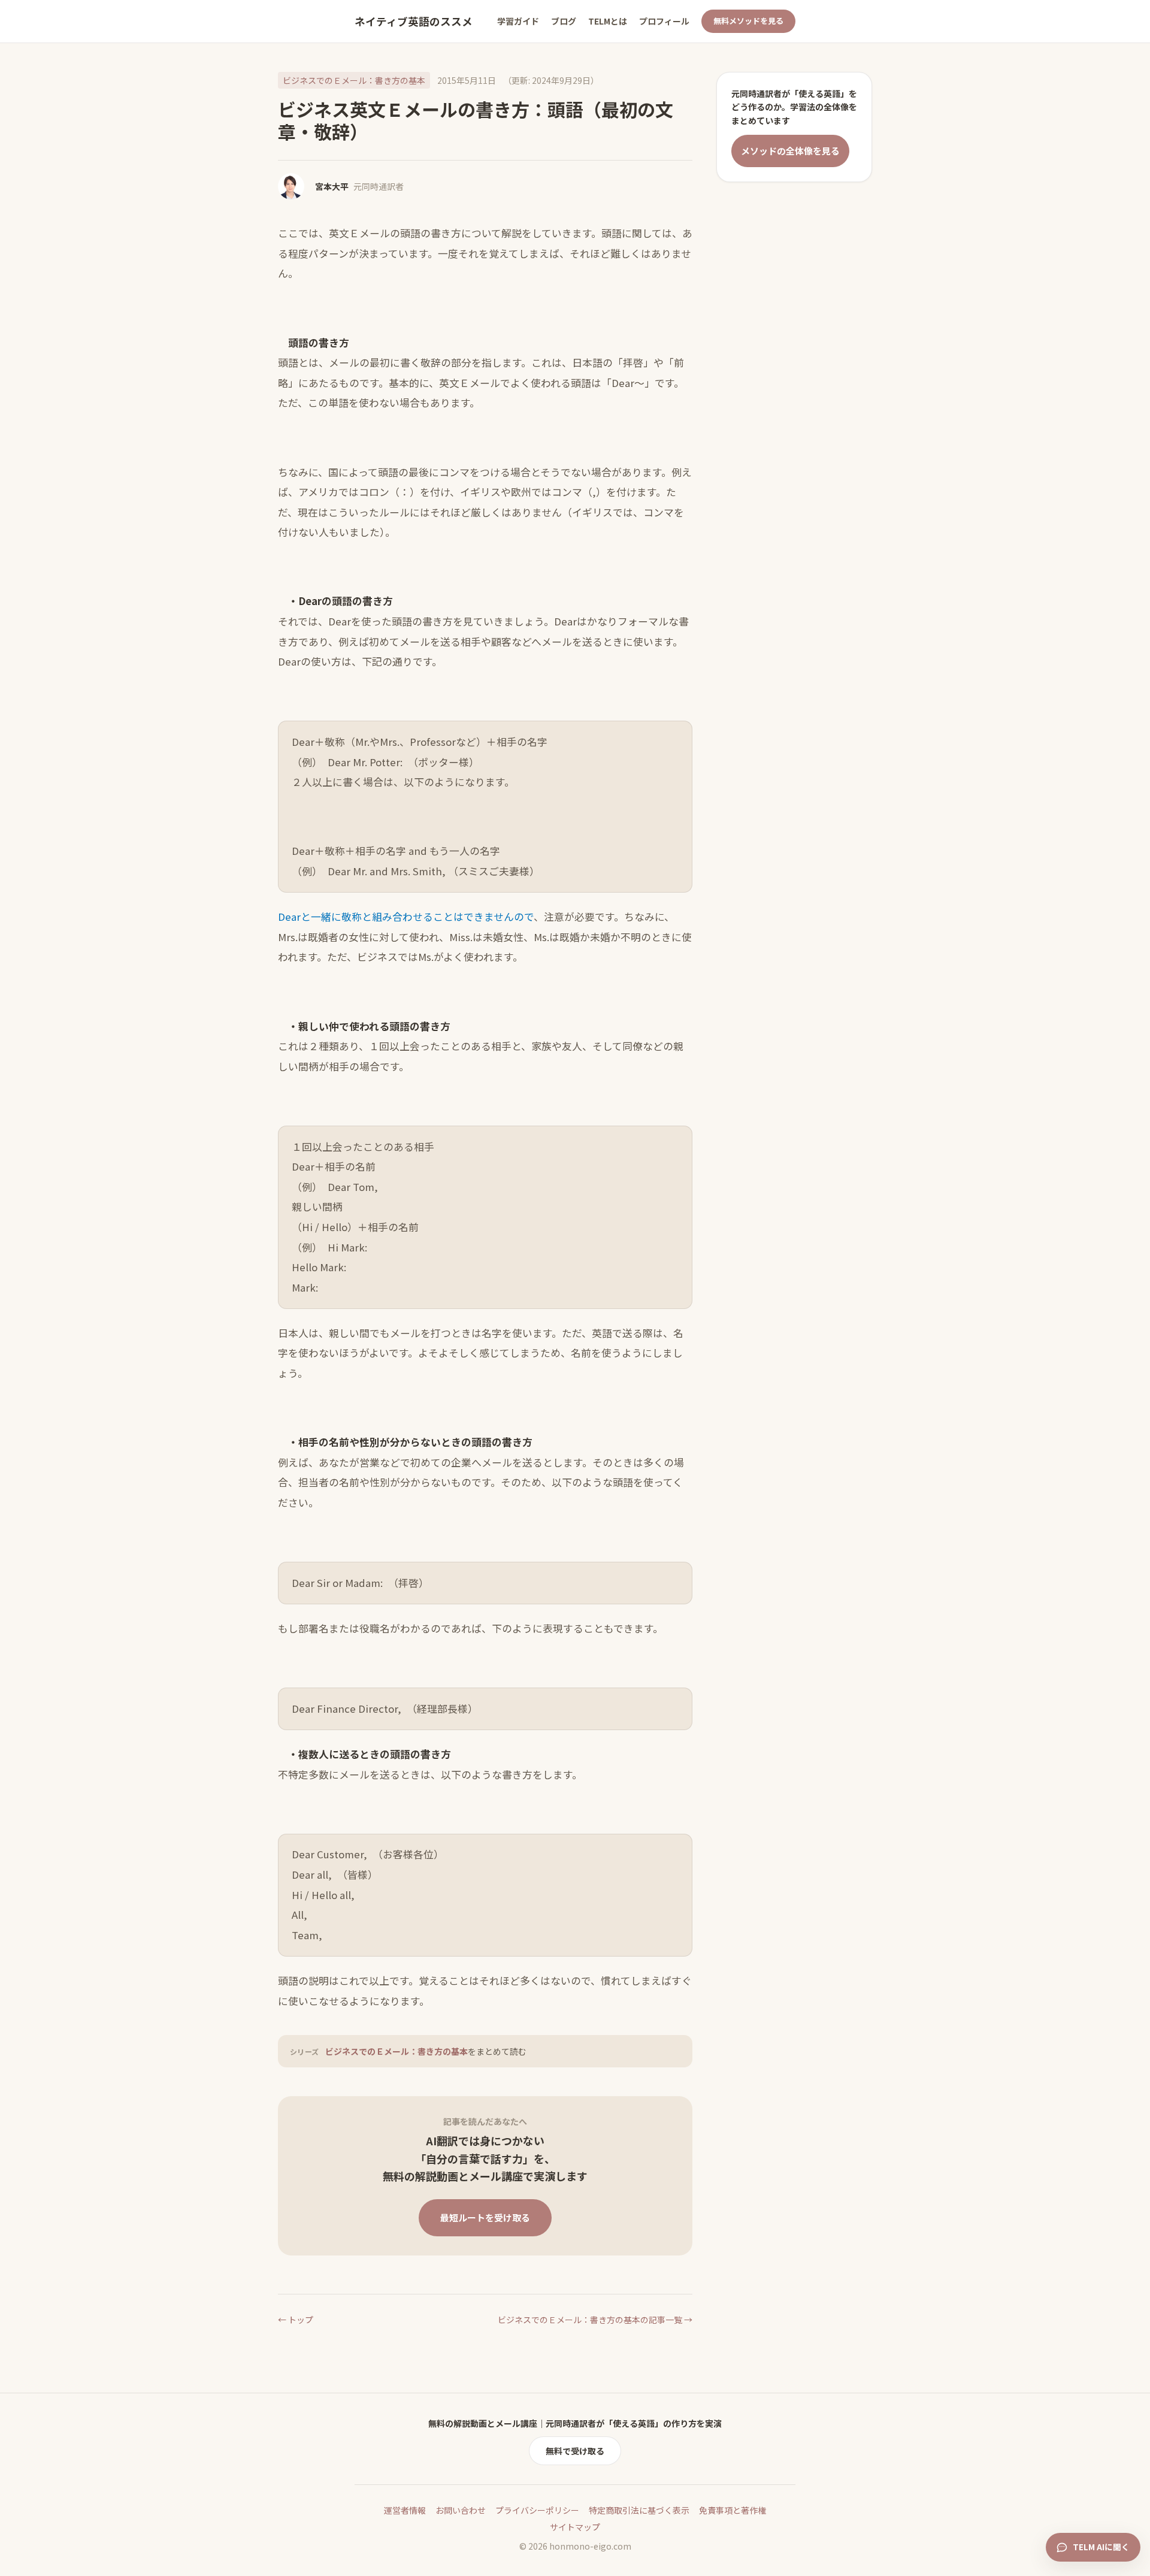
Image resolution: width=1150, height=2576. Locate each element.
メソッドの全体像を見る (790, 151)
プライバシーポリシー (537, 2510)
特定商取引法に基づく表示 (639, 2510)
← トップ (296, 2320)
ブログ (564, 21)
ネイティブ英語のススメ (414, 21)
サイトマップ (575, 2527)
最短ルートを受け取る (485, 2217)
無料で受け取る (575, 2451)
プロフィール (664, 21)
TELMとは (608, 21)
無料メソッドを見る (748, 21)
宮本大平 (332, 186)
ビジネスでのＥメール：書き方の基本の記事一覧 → (595, 2320)
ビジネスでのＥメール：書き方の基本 (354, 80)
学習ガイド (518, 21)
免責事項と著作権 (733, 2510)
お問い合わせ (461, 2510)
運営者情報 (405, 2510)
